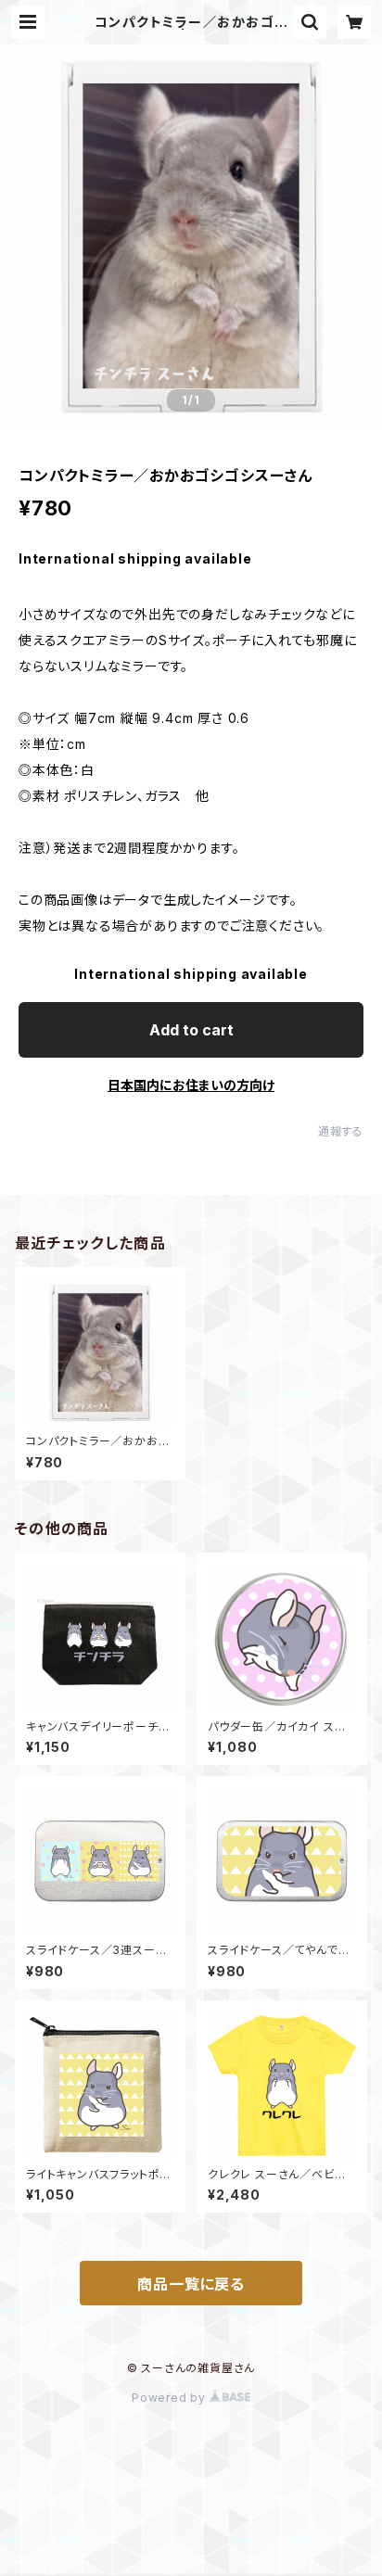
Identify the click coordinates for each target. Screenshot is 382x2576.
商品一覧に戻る (191, 2284)
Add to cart (191, 1030)
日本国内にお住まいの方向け (191, 1085)
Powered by (171, 2398)
